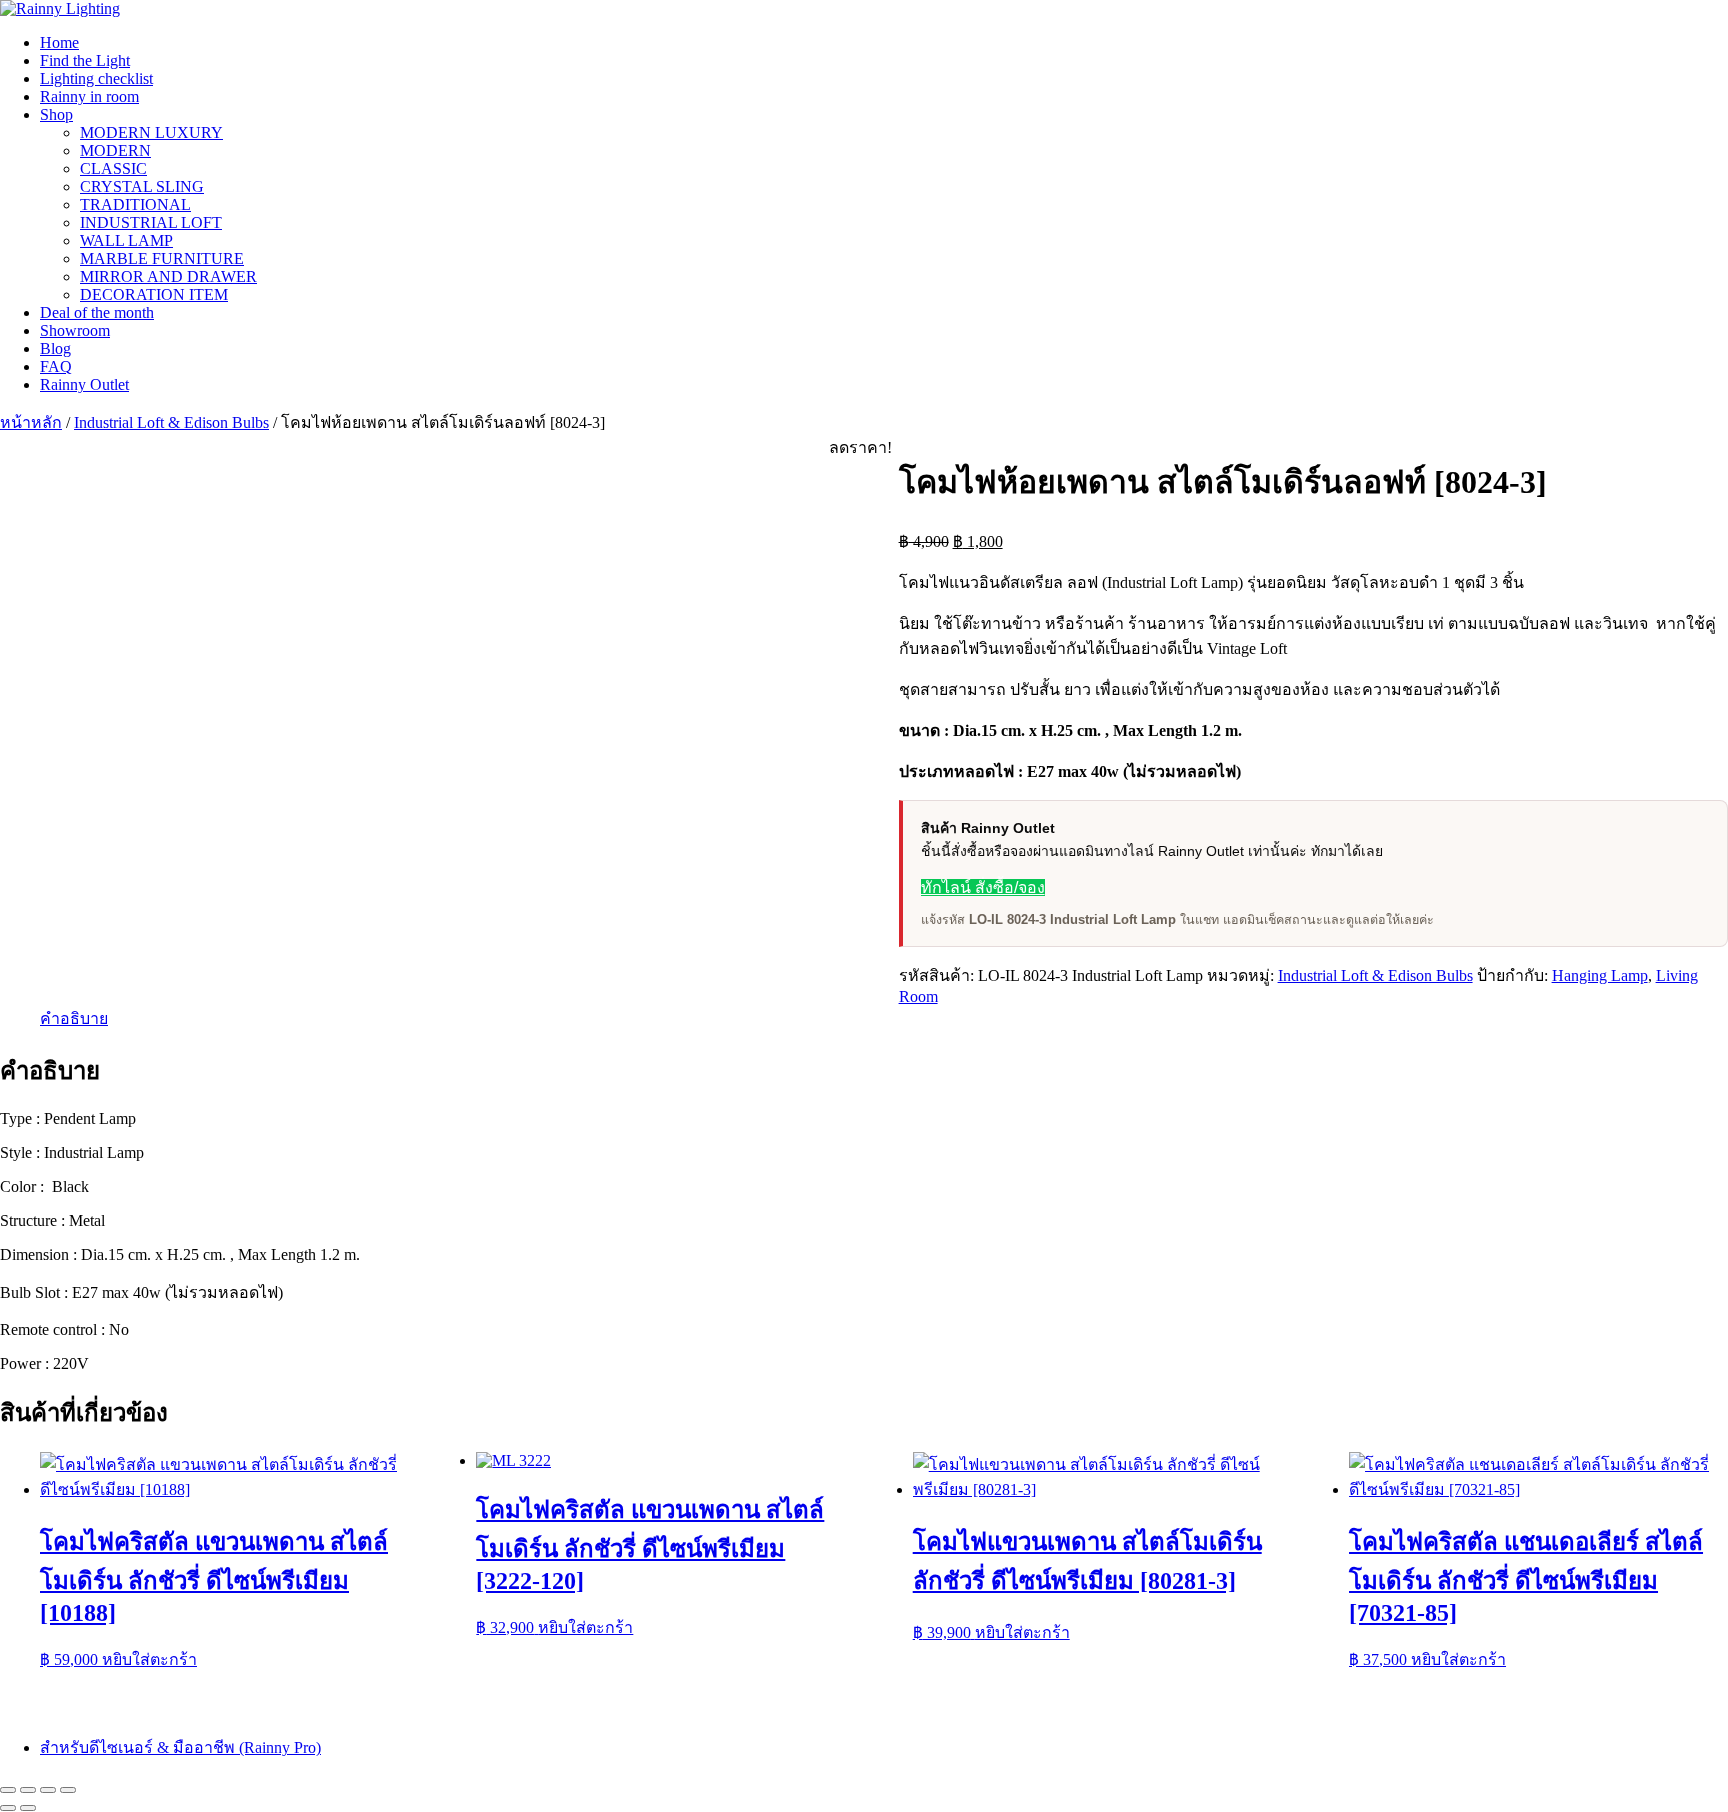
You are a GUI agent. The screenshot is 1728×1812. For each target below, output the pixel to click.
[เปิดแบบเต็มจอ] (28, 1790)
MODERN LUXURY (151, 132)
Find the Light (85, 60)
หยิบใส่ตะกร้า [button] (149, 1659)
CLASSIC (113, 168)
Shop (56, 114)
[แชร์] (48, 1790)
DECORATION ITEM (154, 294)
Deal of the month (97, 312)
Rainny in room (89, 96)
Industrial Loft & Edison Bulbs (171, 422)
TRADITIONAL (135, 204)
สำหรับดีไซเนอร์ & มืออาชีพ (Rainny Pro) (180, 1747)
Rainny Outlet (84, 384)
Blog (55, 348)
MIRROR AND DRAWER (168, 276)
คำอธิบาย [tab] (74, 1018)
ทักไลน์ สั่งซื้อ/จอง (983, 887)
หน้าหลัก (31, 422)
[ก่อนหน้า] (8, 1808)
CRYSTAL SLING (142, 186)
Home (59, 42)
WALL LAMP (126, 240)
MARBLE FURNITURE (162, 258)
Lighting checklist (96, 78)
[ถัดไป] (28, 1808)
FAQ (56, 366)
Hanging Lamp (1600, 975)
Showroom (75, 330)
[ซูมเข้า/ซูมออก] (8, 1790)
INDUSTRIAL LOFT (151, 222)
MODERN (115, 150)
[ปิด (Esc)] (68, 1790)
